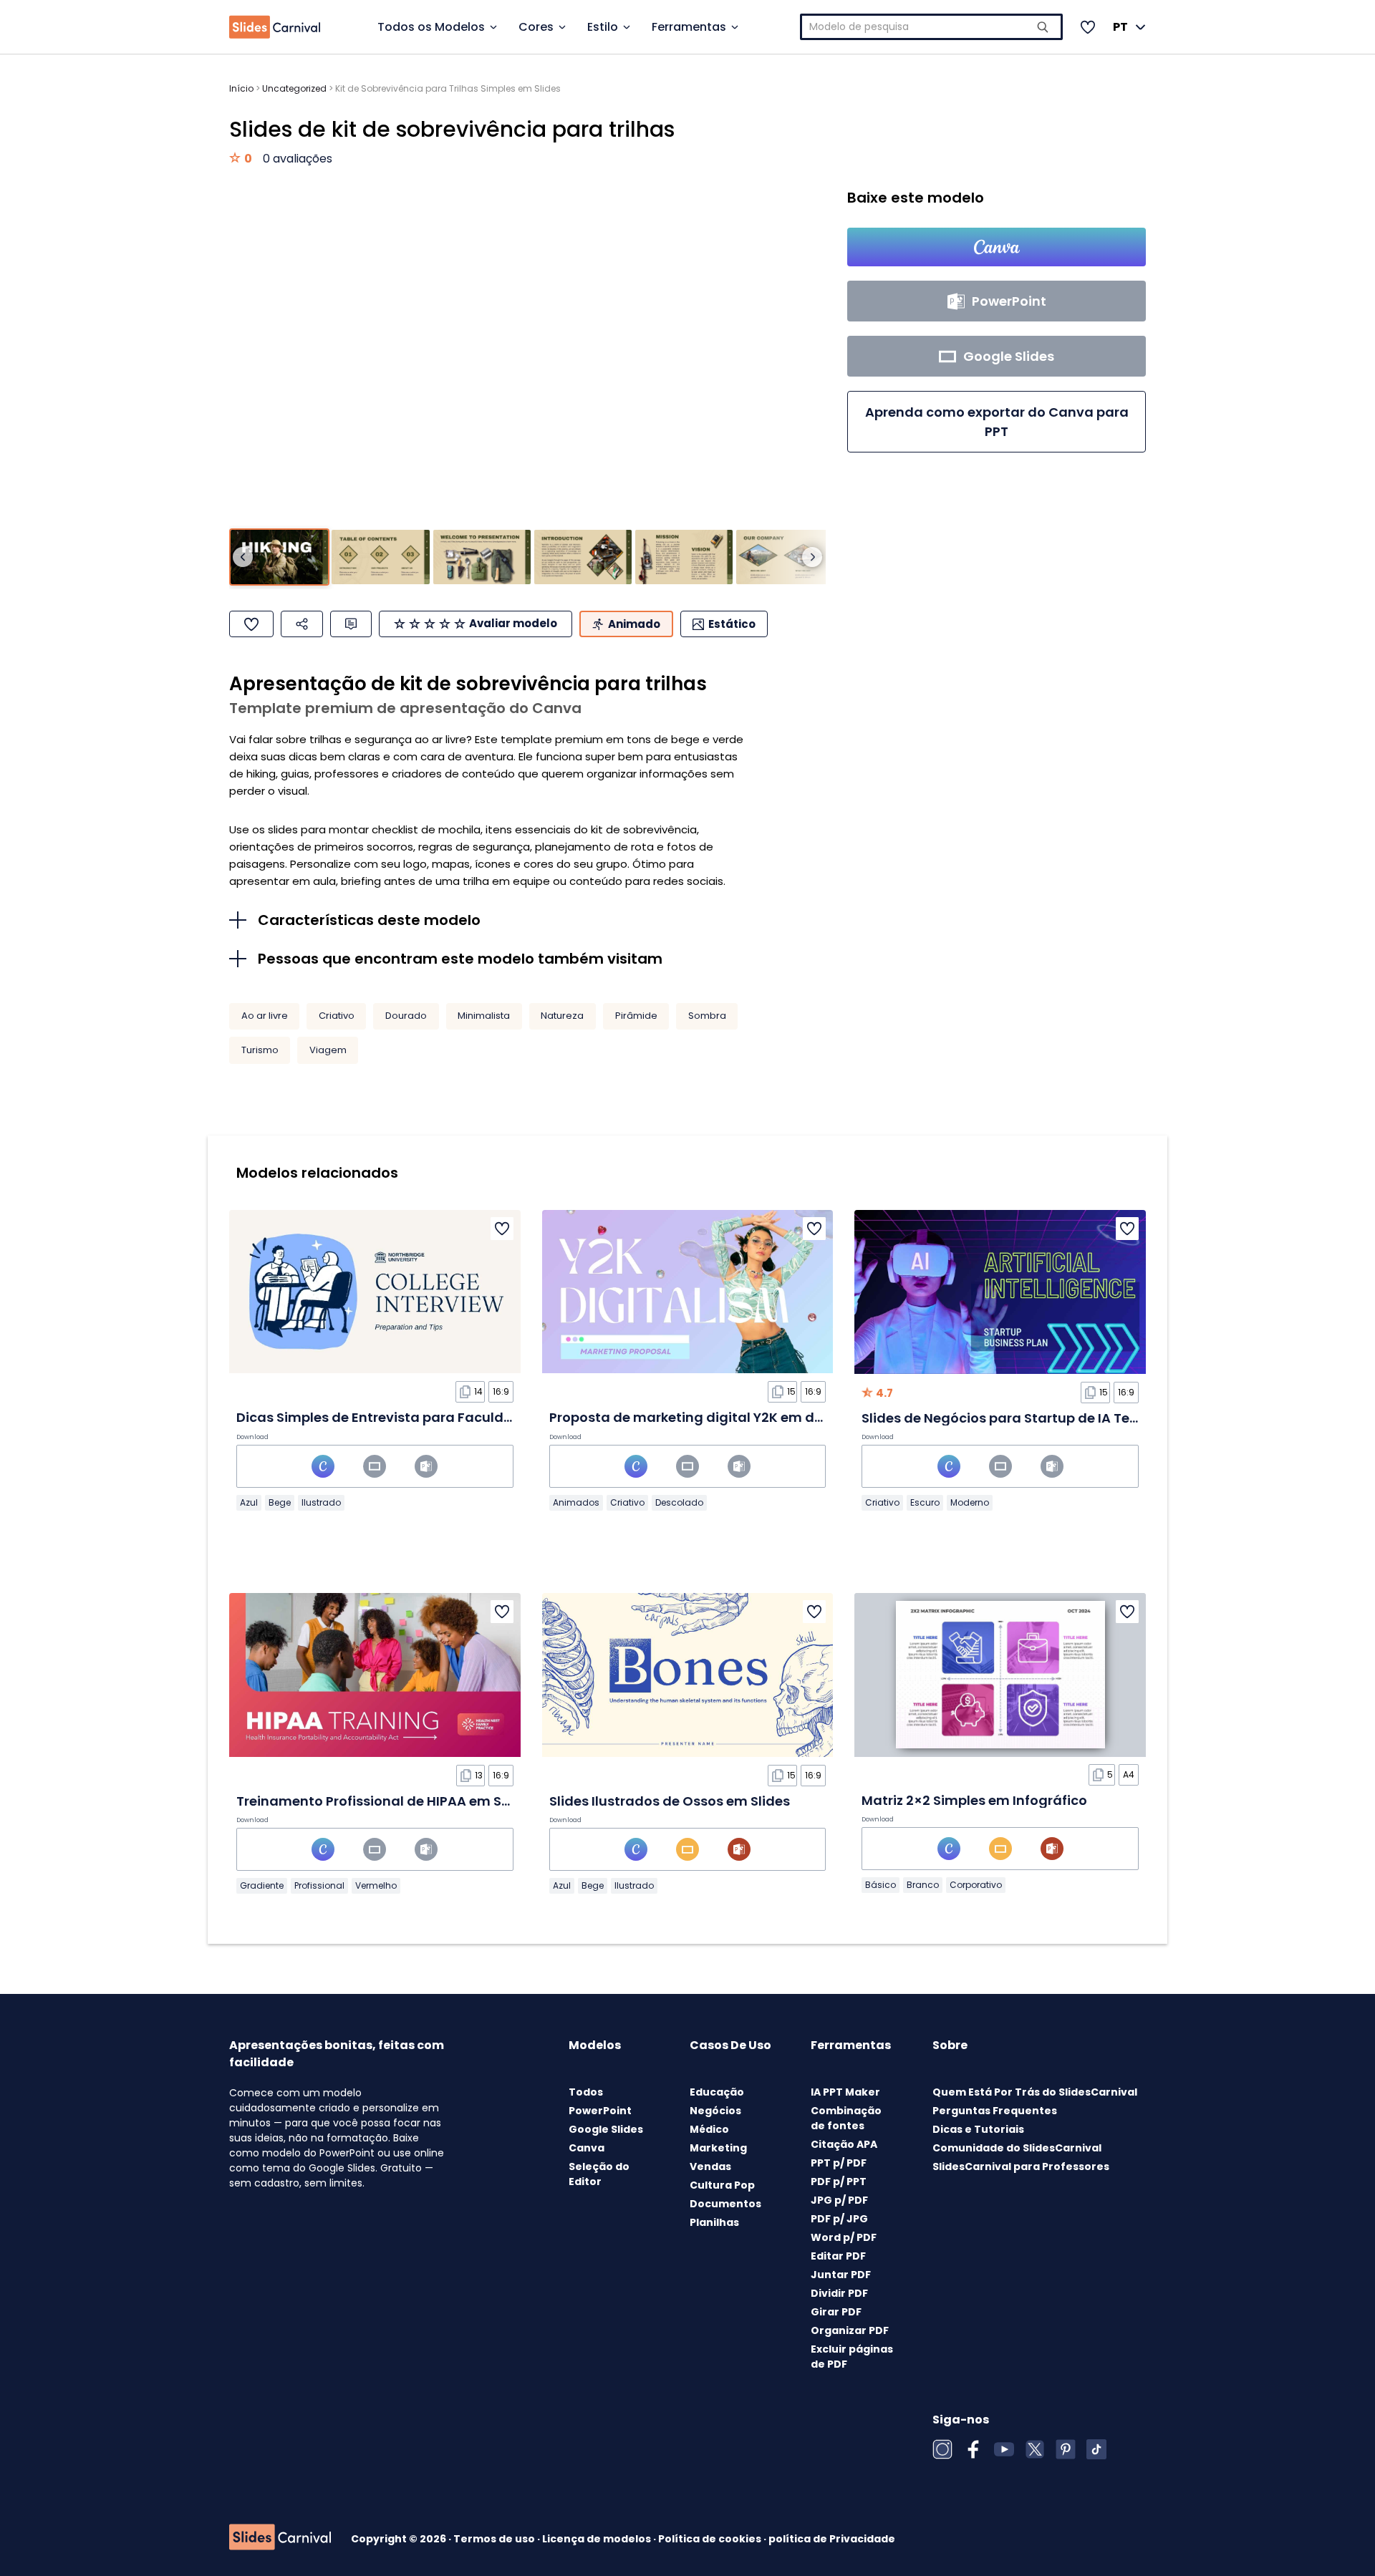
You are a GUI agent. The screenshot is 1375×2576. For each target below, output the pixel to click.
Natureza (562, 1016)
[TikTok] (1096, 2449)
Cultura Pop (722, 2185)
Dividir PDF (839, 2293)
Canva (587, 2148)
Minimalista (484, 1016)
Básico (881, 1885)
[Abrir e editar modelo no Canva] (997, 247)
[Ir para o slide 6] (785, 557)
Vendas (710, 2166)
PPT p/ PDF (839, 2163)
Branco (923, 1885)
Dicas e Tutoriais (978, 2129)
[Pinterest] (1066, 2449)
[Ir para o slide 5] (684, 557)
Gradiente (262, 1885)
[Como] (251, 624)
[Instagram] (942, 2449)
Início (241, 88)
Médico (709, 2129)
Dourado (406, 1016)
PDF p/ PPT (839, 2182)
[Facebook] (973, 2449)
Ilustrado (321, 1502)
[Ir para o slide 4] (583, 557)
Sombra (707, 1016)
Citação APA (844, 2144)
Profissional (319, 1885)
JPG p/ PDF (839, 2200)
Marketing (718, 2148)
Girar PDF (836, 2312)
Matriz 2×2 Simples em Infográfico (974, 1800)
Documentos (725, 2204)
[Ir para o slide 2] (380, 557)
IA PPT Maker (845, 2092)
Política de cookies (711, 2539)
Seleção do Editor (599, 2174)
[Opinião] (351, 624)
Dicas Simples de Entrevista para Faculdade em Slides (416, 1417)
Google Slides (606, 2129)
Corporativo (976, 1885)
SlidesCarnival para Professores (1021, 2166)
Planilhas (714, 2222)
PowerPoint (600, 2111)
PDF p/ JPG (839, 2219)
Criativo (337, 1016)
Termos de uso (495, 2539)
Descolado (679, 1502)
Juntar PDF (841, 2275)
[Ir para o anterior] (243, 557)
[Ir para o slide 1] (279, 557)
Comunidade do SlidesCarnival (1017, 2148)
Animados (576, 1502)
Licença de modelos (598, 2539)
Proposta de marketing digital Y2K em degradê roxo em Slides (756, 1417)
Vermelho (376, 1885)
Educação (717, 2092)
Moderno (970, 1502)
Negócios (715, 2111)
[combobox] (932, 27)
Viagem (328, 1050)
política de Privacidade (832, 2539)
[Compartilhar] (302, 624)
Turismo (260, 1050)
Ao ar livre (265, 1016)
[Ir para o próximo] (812, 557)
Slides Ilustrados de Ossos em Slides (670, 1801)
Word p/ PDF (844, 2237)
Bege (280, 1502)
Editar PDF (838, 2256)
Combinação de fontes (846, 2118)
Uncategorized (294, 88)
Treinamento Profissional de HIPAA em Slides (385, 1801)
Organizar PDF (850, 2330)
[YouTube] (1004, 2449)
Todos (586, 2092)
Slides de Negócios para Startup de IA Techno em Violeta (1050, 1418)
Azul (249, 1502)
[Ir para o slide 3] (482, 557)
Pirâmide (636, 1016)
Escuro (925, 1502)
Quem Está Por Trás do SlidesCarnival (1035, 2092)
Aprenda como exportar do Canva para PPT (997, 422)
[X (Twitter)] (1035, 2449)
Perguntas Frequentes (995, 2111)
